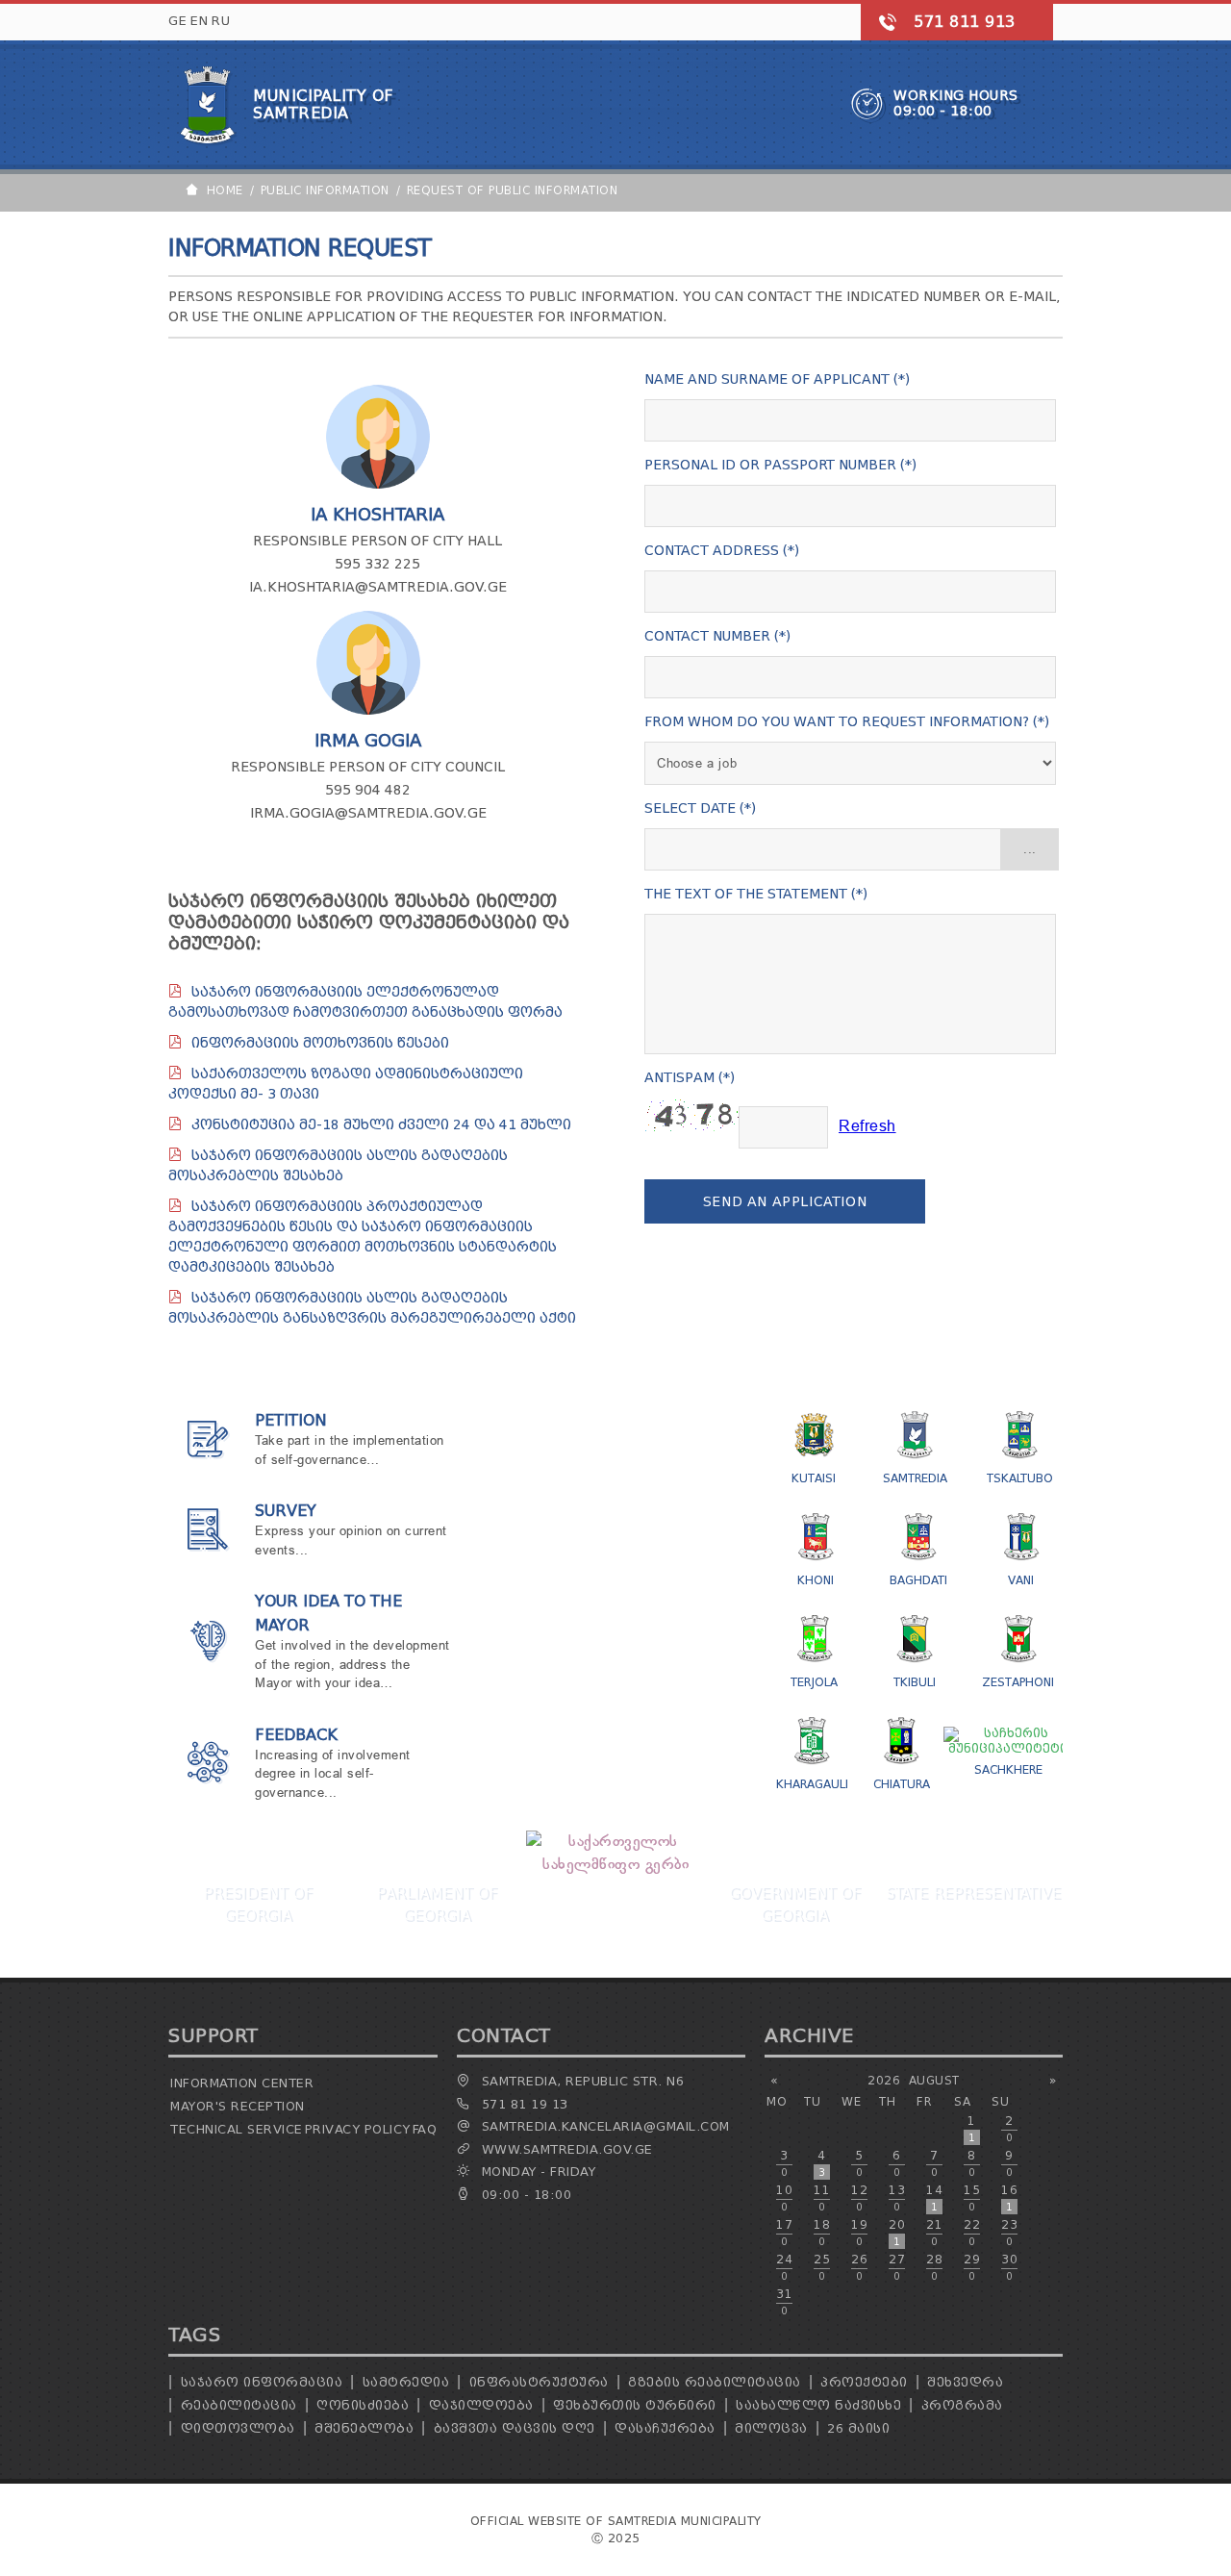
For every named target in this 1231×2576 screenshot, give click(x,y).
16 (1009, 2198)
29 (972, 2267)
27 (897, 2267)
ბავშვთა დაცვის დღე (515, 2428)
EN (199, 21)
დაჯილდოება (481, 2405)
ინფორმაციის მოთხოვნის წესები (320, 1043)
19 (859, 2233)
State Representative (973, 1893)
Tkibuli (915, 1682)
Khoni (816, 1580)
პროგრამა (962, 2405)
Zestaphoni (1018, 1682)
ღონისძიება (363, 2405)
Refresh (867, 1127)
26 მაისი (858, 2428)
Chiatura (902, 1784)
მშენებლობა (364, 2428)
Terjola (814, 1682)
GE (177, 21)
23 (1009, 2233)
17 (784, 2233)
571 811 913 (965, 22)
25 (822, 2267)
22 (972, 2233)
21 (934, 2233)
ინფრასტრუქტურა (539, 2382)
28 (934, 2267)
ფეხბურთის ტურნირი (635, 2405)
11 (822, 2198)
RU (221, 21)
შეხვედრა (965, 2382)
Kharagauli (812, 1784)
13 (897, 2198)
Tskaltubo (1020, 1478)
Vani (1021, 1580)
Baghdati (918, 1580)
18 (822, 2233)
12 (859, 2198)
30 (1009, 2267)
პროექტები (864, 2382)
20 (897, 2233)
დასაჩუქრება (665, 2428)
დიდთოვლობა (238, 2428)
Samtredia (915, 1478)
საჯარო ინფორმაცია (262, 2382)
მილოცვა (771, 2428)
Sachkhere (1008, 1769)
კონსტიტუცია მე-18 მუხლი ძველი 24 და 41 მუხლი (381, 1125)
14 (934, 2198)
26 (859, 2267)
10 (784, 2198)
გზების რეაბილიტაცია (715, 2382)
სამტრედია (406, 2382)
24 (784, 2267)
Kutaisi (814, 1478)
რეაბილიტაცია (239, 2405)
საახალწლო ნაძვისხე (818, 2405)
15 (972, 2198)
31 (784, 2302)
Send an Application (785, 1202)
